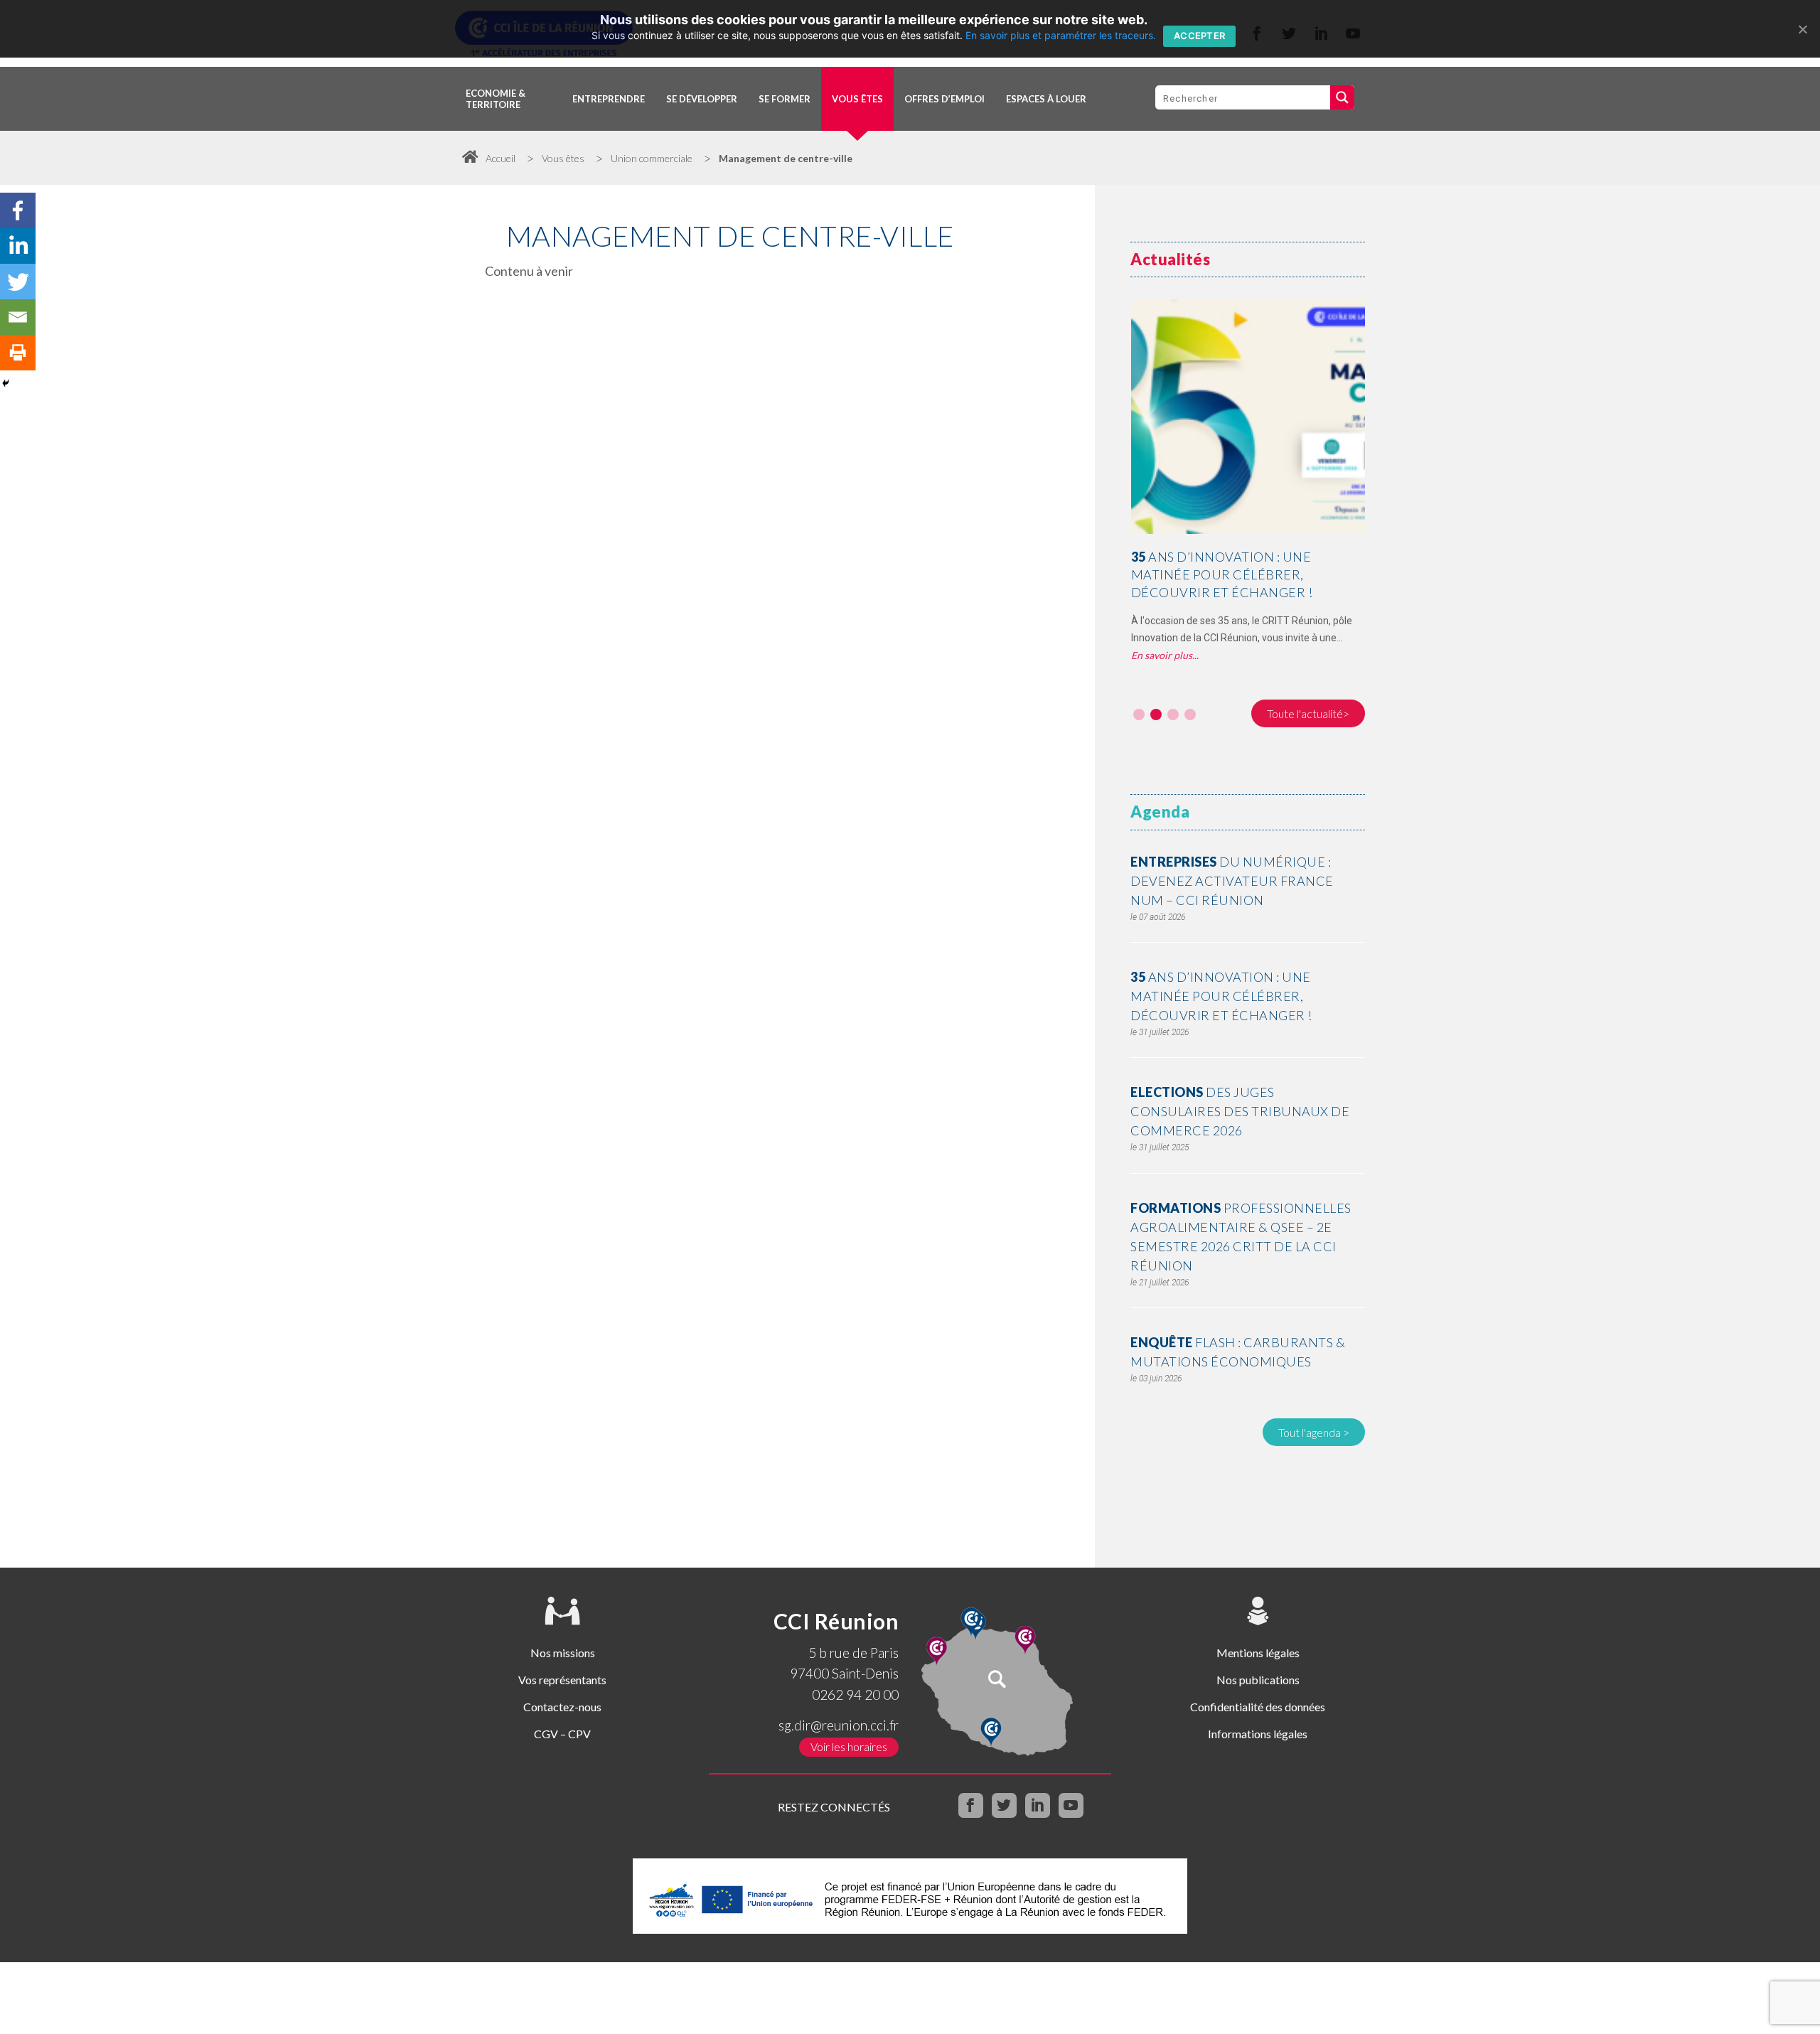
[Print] (18, 353)
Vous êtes (857, 99)
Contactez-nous (562, 1707)
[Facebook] (18, 210)
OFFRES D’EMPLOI (944, 99)
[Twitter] (18, 282)
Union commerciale (652, 158)
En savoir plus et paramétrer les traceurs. (1061, 35)
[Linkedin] (18, 246)
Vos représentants (562, 1680)
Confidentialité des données (1258, 1707)
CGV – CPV (562, 1734)
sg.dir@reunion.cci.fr (839, 1725)
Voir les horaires (849, 1746)
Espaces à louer (1046, 99)
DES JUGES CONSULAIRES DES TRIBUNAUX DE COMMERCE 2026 (1240, 1111)
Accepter (1199, 36)
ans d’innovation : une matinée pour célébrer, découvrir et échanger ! (1222, 574)
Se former (785, 99)
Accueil (500, 158)
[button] (1139, 714)
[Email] (18, 317)
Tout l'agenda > (1314, 1432)
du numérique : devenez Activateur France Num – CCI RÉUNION (1232, 881)
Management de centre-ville (786, 158)
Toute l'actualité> (1308, 713)
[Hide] (6, 383)
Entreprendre (609, 99)
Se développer (702, 99)
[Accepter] (1802, 29)
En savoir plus (1162, 655)
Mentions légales (1258, 1653)
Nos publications (1258, 1680)
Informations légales (1258, 1734)
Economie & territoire (496, 99)
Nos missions (563, 1653)
